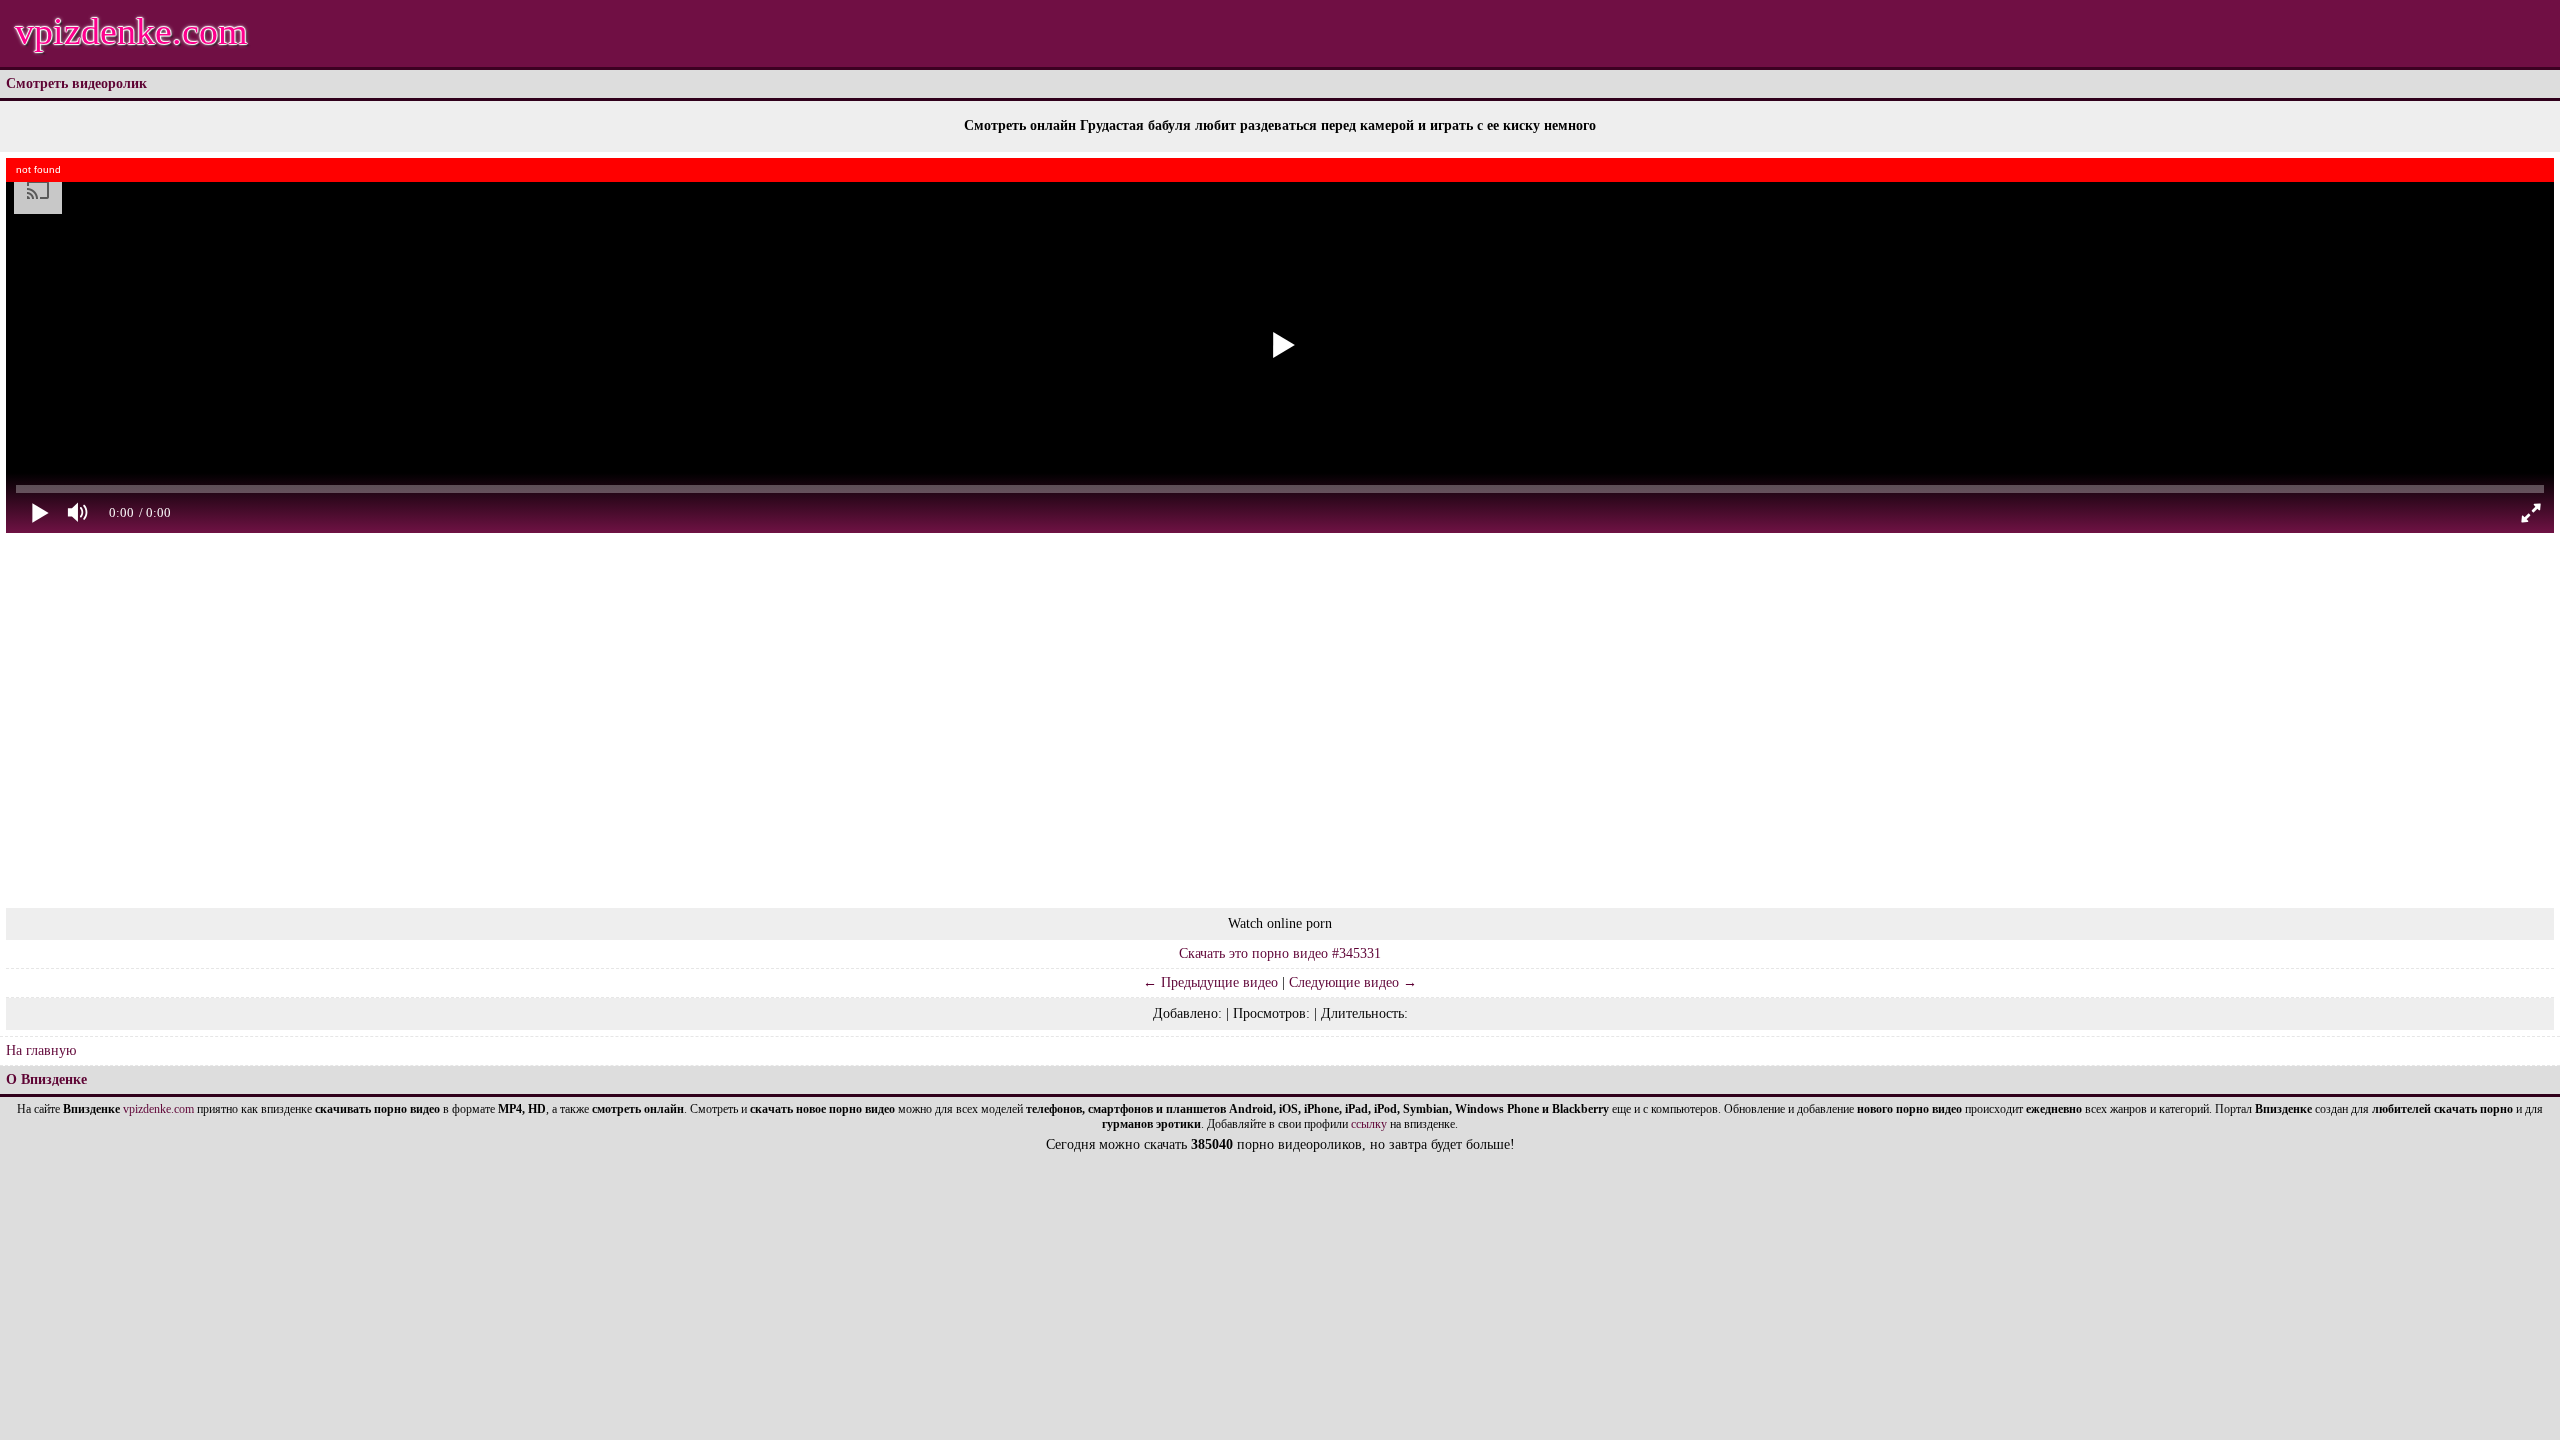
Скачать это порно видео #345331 (1280, 953)
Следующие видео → (1353, 982)
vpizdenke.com (131, 31)
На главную (41, 1050)
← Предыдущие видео (1210, 982)
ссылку (1369, 1124)
